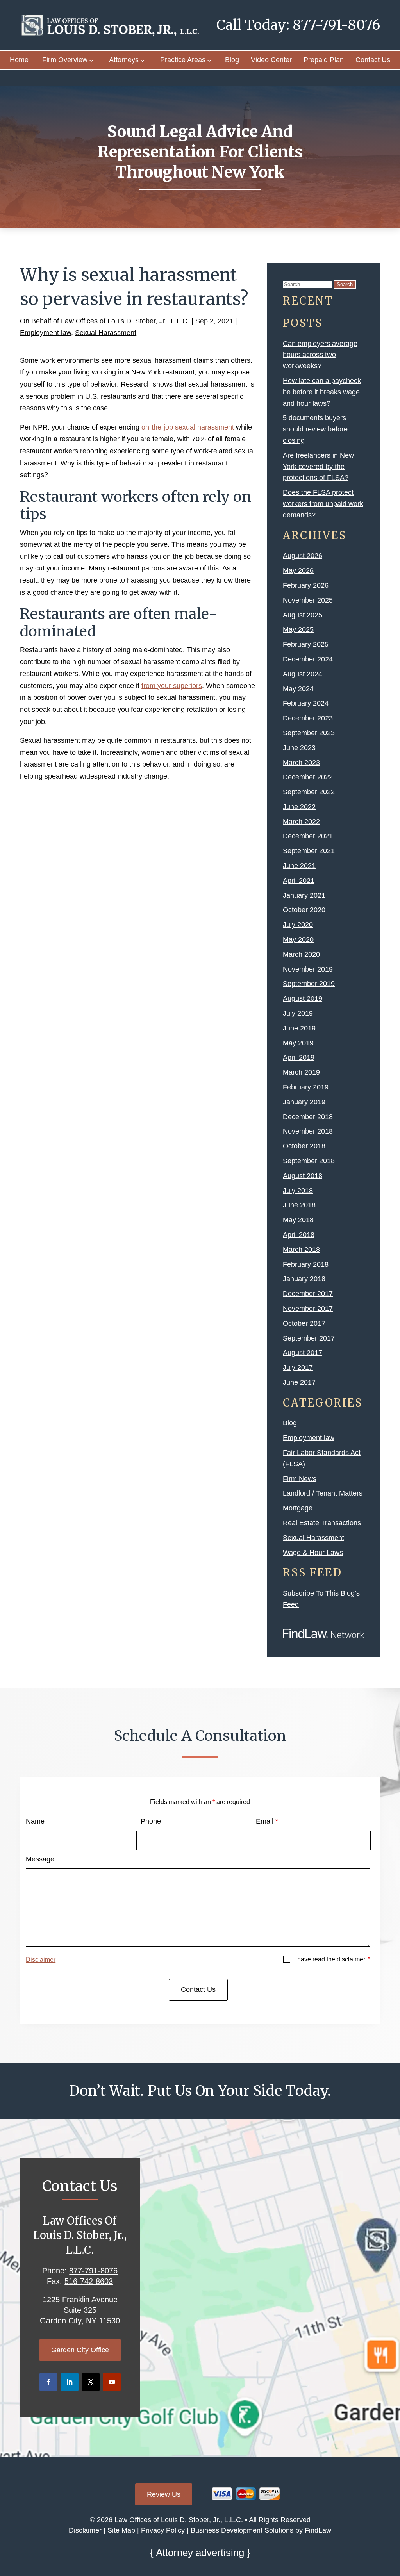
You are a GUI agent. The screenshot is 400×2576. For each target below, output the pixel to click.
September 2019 (309, 984)
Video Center (271, 60)
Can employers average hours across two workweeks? (320, 355)
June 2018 (299, 1205)
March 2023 (301, 763)
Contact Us (373, 60)
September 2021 (309, 851)
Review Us (164, 2494)
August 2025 (303, 615)
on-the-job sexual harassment (188, 427)
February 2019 (306, 1087)
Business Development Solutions (242, 2530)
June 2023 (299, 748)
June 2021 (299, 866)
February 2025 (306, 644)
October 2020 (304, 910)
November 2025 (308, 600)
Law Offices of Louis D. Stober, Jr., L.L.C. (125, 321)
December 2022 (308, 777)
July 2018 (298, 1191)
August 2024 (303, 674)
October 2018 (304, 1146)
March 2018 (301, 1250)
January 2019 (304, 1102)
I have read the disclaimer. (332, 1959)
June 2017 (299, 1382)
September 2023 (309, 733)
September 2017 (309, 1338)
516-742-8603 (89, 2281)
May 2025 (298, 629)
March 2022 (301, 822)
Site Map (121, 2530)
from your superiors (172, 686)
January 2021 (304, 895)
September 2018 (309, 1161)
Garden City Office (80, 2350)
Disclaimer (41, 1960)
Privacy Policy (163, 2530)
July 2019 (298, 1013)
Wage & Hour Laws (313, 1553)
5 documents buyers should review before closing (315, 429)
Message (40, 1859)
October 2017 (304, 1323)
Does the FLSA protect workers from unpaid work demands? (323, 504)
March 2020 (301, 954)
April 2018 (299, 1235)
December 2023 (308, 718)
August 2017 (303, 1353)
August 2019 (303, 998)
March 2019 (301, 1072)
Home (19, 60)
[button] (392, 2519)
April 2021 (299, 881)
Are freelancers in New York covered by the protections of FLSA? (318, 467)
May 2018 (298, 1220)
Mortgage (298, 1508)
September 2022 (309, 792)
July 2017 (298, 1367)
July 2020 (298, 925)
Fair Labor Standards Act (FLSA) (322, 1458)
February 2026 (306, 585)
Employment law (46, 333)
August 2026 (303, 556)
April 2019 (299, 1057)
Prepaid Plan (324, 60)
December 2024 (308, 659)
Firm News (300, 1479)
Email (267, 1821)
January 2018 (304, 1279)
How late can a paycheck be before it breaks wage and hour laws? (322, 392)
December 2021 (308, 836)
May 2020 (298, 939)
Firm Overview (65, 60)
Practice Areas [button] (183, 60)
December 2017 (308, 1294)
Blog (232, 60)
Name (35, 1821)
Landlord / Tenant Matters (323, 1493)
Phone (151, 1821)
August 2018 (303, 1176)
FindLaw (318, 2530)
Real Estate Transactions (322, 1523)
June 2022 (299, 807)
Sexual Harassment (106, 333)
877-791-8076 (336, 25)
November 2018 (308, 1131)
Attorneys (124, 60)
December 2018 (308, 1117)
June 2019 (299, 1028)
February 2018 (306, 1264)
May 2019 (298, 1043)
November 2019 (308, 969)
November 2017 (308, 1309)
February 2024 (306, 703)
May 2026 (298, 570)
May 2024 (298, 689)
